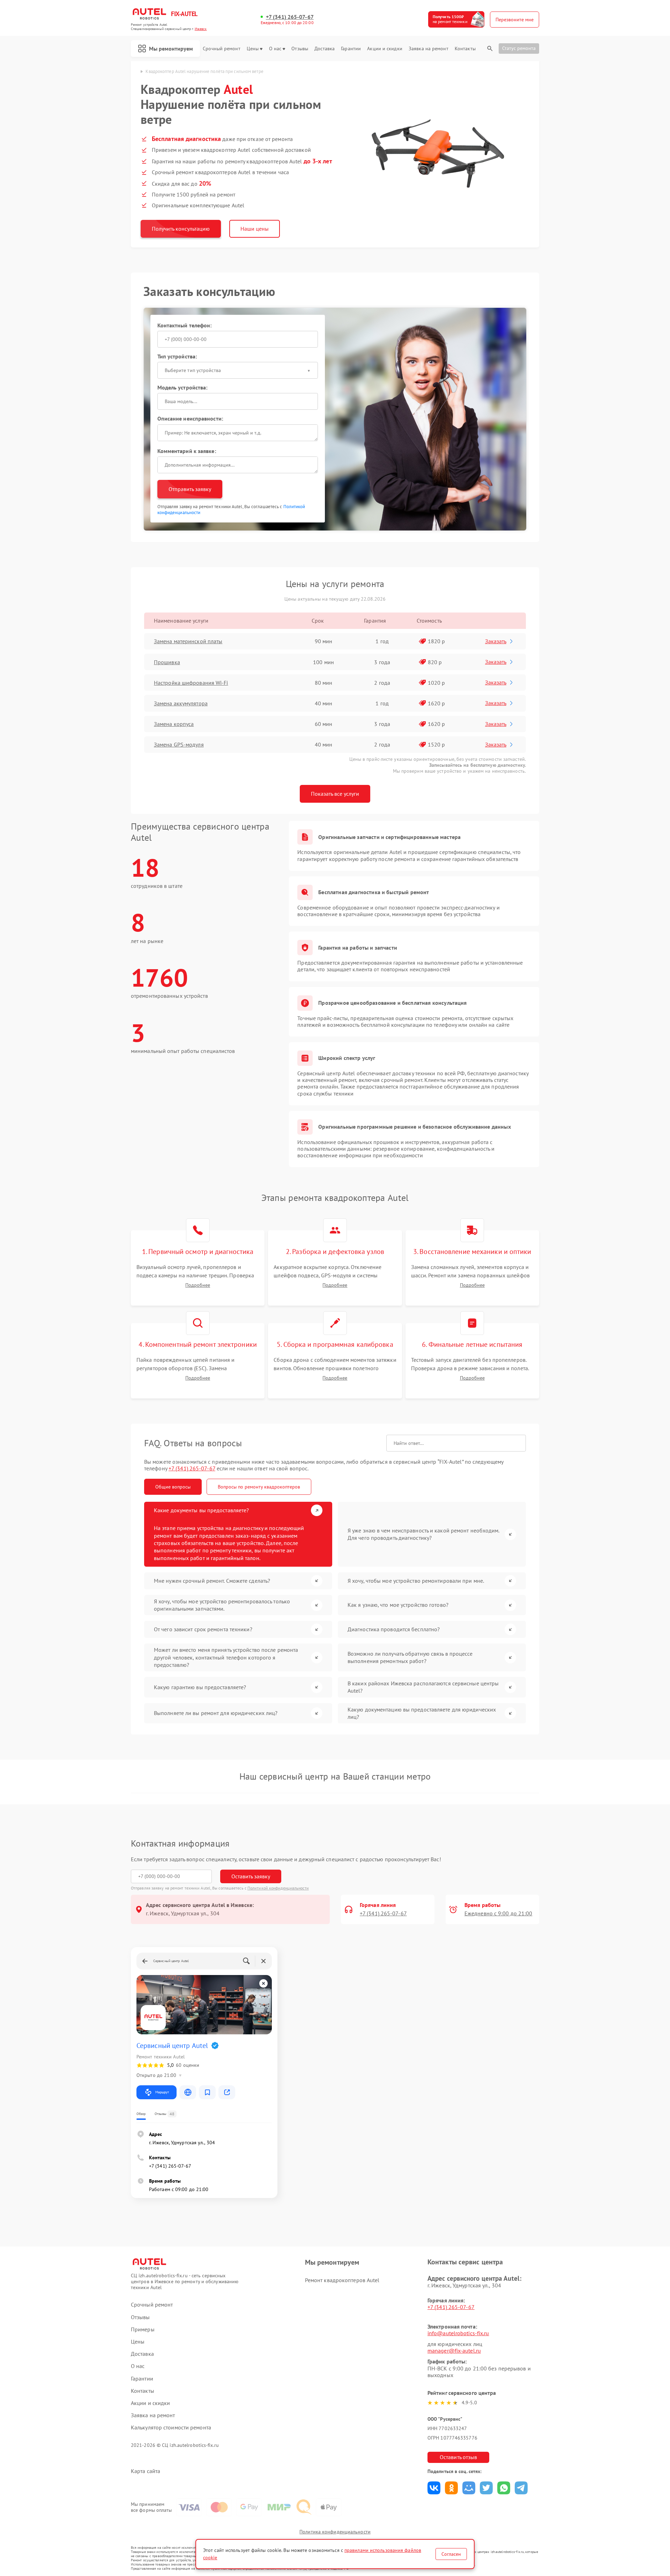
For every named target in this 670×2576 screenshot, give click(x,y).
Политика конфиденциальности (335, 2532)
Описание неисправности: (190, 418)
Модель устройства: (183, 387)
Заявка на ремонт (429, 49)
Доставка (325, 49)
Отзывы (300, 49)
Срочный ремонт (221, 49)
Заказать (496, 641)
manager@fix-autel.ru (454, 2351)
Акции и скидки (385, 49)
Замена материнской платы (188, 641)
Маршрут (162, 2092)
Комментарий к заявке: (187, 451)
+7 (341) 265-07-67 (290, 17)
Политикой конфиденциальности (278, 1888)
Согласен (451, 2554)
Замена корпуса (174, 724)
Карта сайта (146, 2471)
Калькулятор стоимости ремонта (171, 2427)
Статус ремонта (519, 48)
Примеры (143, 2329)
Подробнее (198, 1285)
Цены (253, 49)
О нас (275, 49)
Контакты (465, 49)
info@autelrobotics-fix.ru (458, 2333)
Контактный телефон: (185, 325)
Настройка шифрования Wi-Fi (191, 683)
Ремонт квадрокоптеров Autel (342, 2280)
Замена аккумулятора (181, 703)
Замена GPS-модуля (179, 744)
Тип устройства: (177, 356)
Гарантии (351, 49)
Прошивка (167, 662)
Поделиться (434, 2488)
